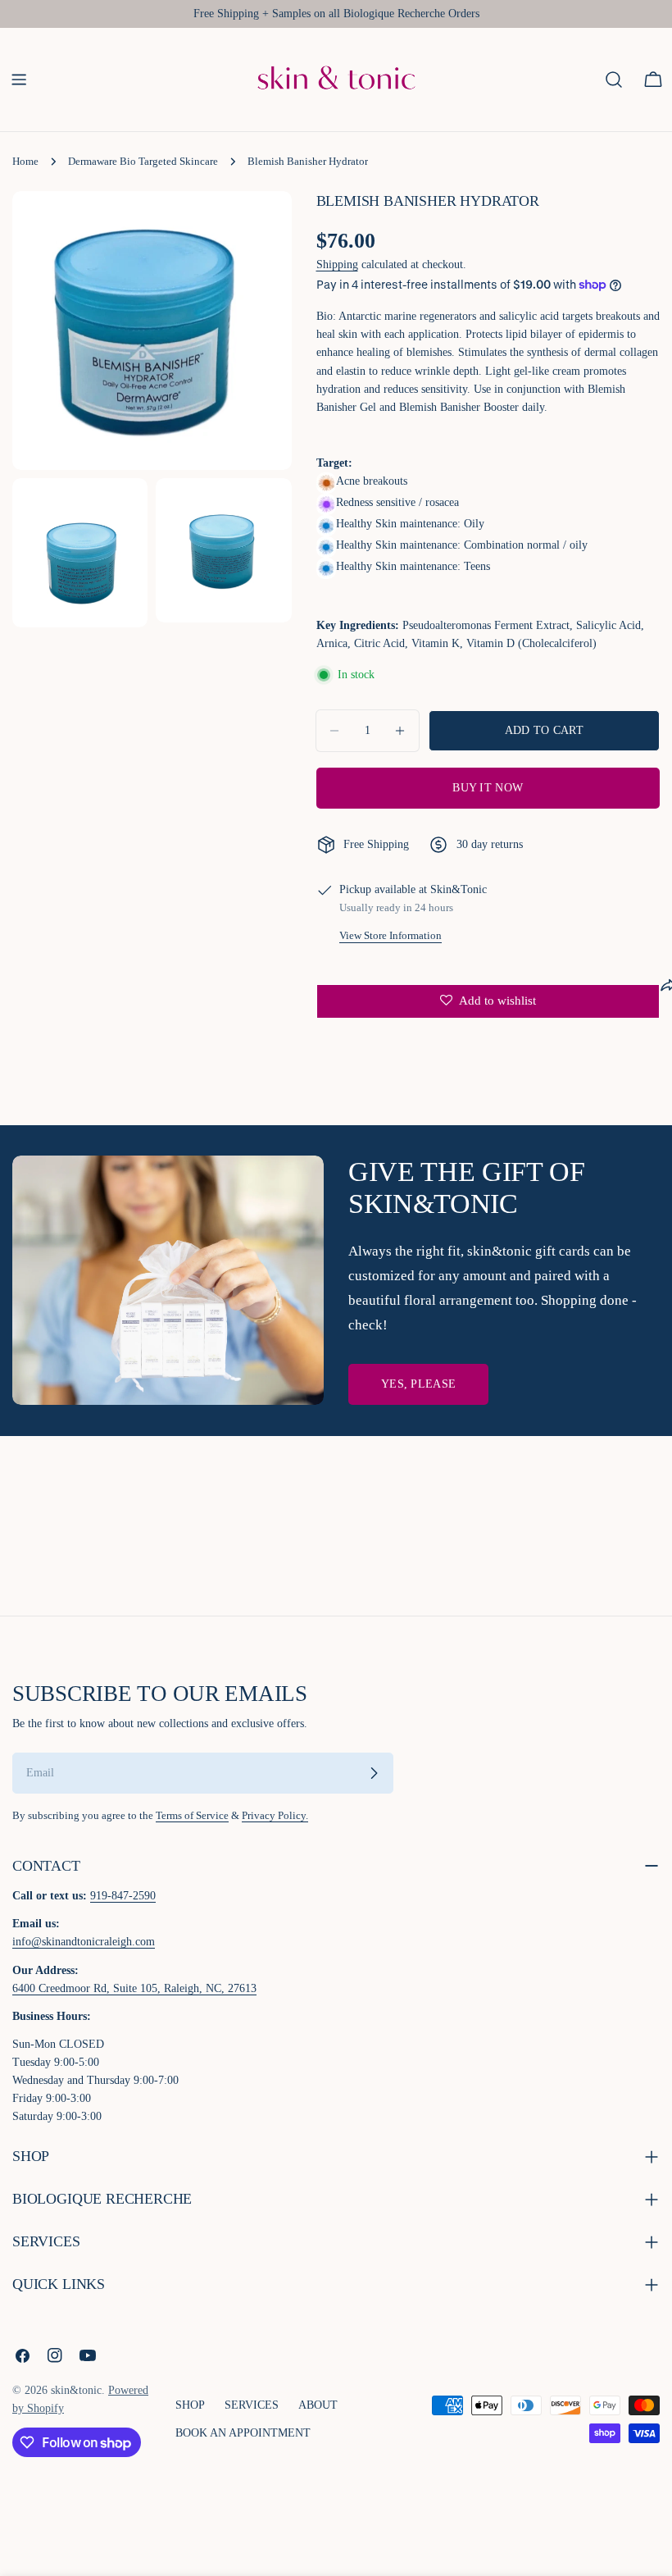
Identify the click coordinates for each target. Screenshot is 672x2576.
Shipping (337, 264)
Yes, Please (418, 1384)
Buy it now (488, 788)
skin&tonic (76, 2390)
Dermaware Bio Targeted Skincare (143, 162)
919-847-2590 (123, 1896)
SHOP (190, 2405)
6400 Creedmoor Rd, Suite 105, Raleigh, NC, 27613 (134, 1988)
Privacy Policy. (275, 1816)
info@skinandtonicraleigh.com (84, 1942)
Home (25, 162)
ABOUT (318, 2405)
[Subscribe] (374, 1773)
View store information (390, 936)
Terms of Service (192, 1816)
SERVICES (252, 2405)
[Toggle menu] (19, 80)
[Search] (614, 80)
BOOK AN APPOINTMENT (243, 2433)
